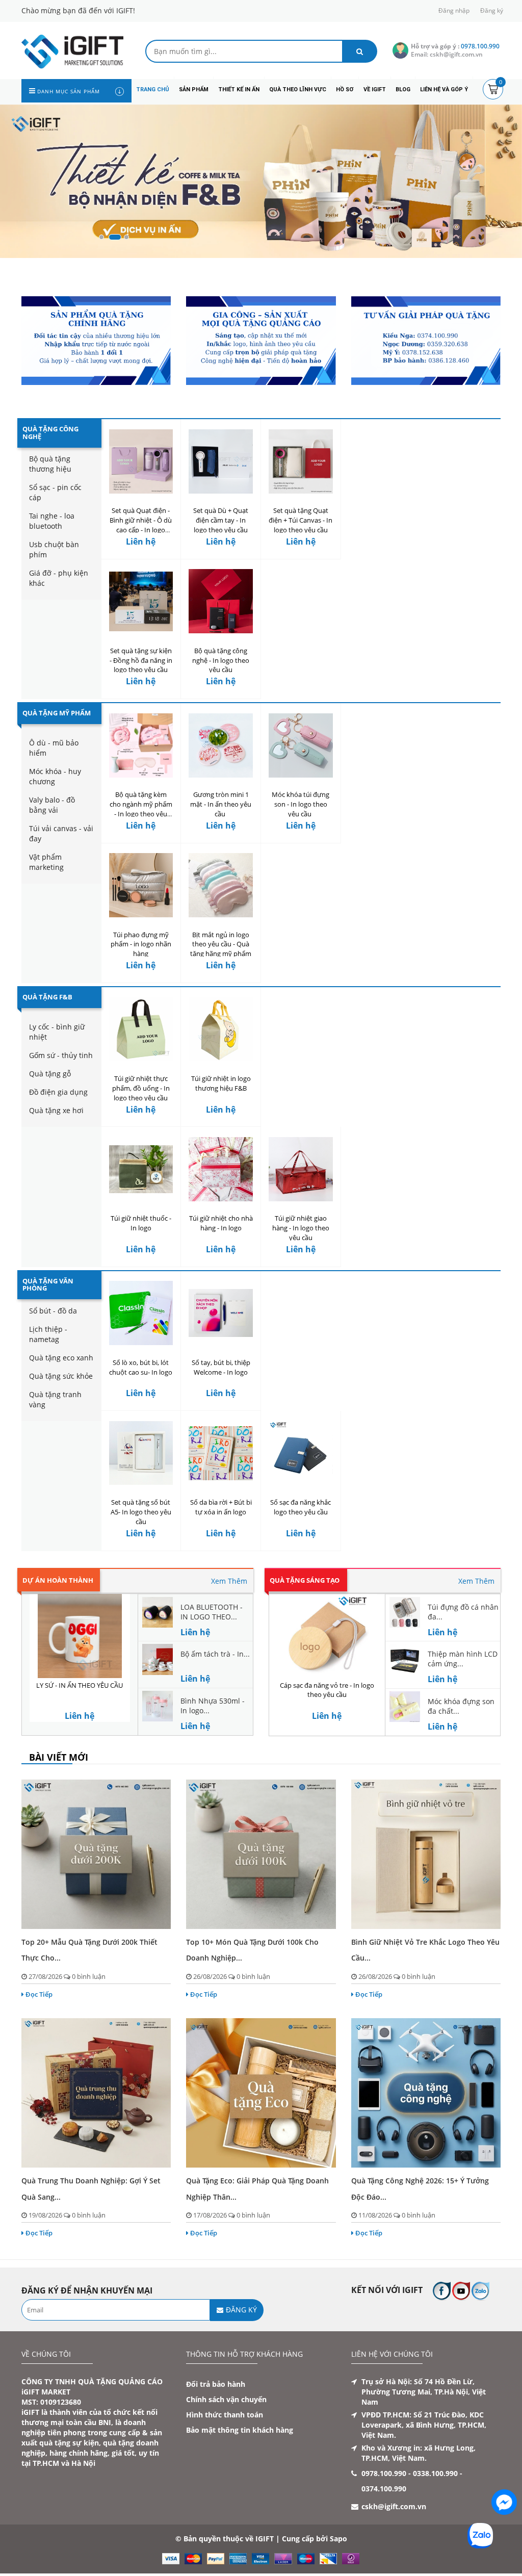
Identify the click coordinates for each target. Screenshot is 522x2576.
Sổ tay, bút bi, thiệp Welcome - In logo (221, 1367)
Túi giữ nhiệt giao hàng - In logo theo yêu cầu (301, 1228)
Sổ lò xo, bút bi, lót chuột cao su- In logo (141, 1367)
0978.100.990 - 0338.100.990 (410, 2473)
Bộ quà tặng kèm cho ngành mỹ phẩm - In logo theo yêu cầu (141, 809)
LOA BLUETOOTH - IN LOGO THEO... (212, 1612)
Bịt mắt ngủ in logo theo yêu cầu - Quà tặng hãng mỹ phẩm (221, 944)
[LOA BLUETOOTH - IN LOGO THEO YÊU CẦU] (158, 1611)
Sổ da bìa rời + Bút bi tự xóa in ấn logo (221, 1507)
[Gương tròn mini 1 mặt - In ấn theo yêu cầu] (221, 745)
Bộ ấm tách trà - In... (215, 1654)
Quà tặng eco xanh (61, 1358)
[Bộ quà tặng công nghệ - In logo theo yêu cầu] (221, 601)
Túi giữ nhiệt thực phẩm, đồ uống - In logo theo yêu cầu (141, 1088)
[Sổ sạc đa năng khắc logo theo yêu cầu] (301, 1453)
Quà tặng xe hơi (56, 1110)
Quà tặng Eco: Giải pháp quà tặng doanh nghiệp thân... (257, 2188)
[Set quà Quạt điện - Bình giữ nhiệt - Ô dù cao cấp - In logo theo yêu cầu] (141, 461)
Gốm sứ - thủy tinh (61, 1055)
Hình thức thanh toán (225, 2415)
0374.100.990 (384, 2489)
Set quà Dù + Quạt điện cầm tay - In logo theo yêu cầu (221, 520)
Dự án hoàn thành (58, 1580)
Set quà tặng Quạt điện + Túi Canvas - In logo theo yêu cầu (301, 520)
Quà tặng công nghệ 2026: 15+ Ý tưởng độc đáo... (420, 2188)
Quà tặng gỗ (50, 1074)
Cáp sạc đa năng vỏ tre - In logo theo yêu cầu (327, 1690)
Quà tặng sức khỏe (61, 1376)
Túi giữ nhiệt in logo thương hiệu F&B (221, 1083)
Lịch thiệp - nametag (48, 1334)
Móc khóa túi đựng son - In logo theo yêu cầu (301, 804)
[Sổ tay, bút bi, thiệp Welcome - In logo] (221, 1313)
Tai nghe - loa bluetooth (52, 521)
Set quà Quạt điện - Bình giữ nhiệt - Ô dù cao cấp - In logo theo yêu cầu (141, 525)
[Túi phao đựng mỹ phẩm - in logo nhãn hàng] (141, 885)
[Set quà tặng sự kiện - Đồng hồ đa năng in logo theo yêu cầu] (141, 601)
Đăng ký (492, 10)
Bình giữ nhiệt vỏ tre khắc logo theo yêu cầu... (425, 1950)
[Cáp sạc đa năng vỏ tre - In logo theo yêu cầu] (327, 1636)
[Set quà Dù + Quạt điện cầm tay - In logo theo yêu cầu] (221, 461)
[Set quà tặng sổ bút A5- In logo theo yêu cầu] (141, 1453)
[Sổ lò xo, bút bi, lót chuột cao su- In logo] (141, 1313)
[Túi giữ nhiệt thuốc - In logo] (141, 1169)
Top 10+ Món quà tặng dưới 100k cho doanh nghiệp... (252, 1950)
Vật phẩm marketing (46, 862)
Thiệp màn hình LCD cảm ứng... (463, 1659)
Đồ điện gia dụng (58, 1092)
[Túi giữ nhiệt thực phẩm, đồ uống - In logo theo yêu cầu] (141, 1029)
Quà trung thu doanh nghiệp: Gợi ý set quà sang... (91, 2188)
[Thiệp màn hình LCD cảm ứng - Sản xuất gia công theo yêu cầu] (405, 1658)
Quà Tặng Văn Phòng (48, 1284)
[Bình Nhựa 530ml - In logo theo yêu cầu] (158, 1705)
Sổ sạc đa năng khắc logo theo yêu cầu (301, 1507)
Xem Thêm (229, 1581)
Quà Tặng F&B (47, 997)
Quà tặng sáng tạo (305, 1580)
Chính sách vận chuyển (226, 2399)
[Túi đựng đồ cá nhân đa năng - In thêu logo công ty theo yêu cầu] (405, 1611)
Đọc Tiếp (39, 1994)
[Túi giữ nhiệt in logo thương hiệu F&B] (221, 1029)
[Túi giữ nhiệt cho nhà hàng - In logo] (221, 1169)
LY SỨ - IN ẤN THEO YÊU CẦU (80, 1685)
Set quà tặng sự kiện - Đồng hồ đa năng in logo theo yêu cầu (141, 660)
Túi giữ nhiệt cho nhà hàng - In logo (221, 1223)
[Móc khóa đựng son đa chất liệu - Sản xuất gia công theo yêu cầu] (405, 1706)
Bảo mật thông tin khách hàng (240, 2430)
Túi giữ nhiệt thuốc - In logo (141, 1223)
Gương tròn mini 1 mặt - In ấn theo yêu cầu (221, 804)
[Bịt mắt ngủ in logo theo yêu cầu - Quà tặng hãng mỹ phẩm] (221, 885)
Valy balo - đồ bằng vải (52, 805)
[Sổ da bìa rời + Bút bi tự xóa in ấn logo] (221, 1453)
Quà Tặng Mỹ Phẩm (57, 713)
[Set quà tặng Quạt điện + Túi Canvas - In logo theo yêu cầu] (301, 461)
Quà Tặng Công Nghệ (50, 432)
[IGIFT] (72, 51)
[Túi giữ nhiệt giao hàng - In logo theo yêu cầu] (301, 1169)
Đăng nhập (454, 10)
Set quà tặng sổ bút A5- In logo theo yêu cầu (141, 1512)
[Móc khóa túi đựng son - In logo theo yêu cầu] (301, 745)
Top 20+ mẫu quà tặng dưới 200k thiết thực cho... (89, 1950)
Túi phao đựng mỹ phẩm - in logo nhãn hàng (141, 944)
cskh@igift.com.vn (394, 2506)
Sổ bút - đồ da (53, 1311)
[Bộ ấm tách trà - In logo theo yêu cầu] (158, 1658)
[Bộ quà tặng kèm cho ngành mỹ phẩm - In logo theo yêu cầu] (141, 745)
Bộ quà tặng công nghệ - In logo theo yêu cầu (221, 660)
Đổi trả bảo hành (216, 2384)
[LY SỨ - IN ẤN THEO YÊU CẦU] (80, 1636)
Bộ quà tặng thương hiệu (50, 464)
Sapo (338, 2539)
